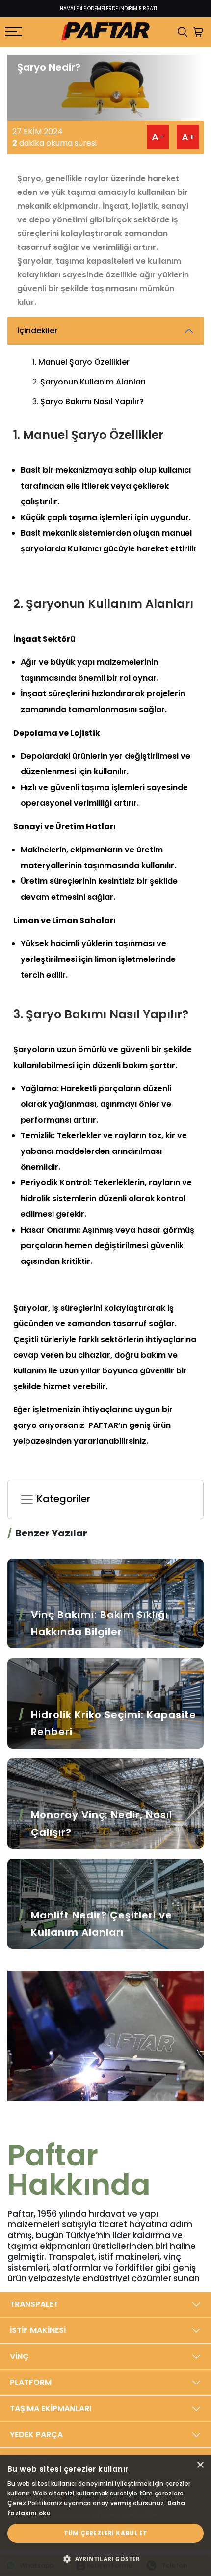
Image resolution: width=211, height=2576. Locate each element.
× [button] (200, 2465)
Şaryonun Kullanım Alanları (93, 382)
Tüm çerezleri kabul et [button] (106, 2533)
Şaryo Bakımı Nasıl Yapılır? (92, 401)
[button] (105, 2559)
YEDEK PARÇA (36, 2434)
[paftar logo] (105, 32)
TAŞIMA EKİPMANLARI (51, 2408)
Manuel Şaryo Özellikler (84, 362)
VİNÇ (19, 2356)
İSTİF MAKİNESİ (38, 2330)
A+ (188, 137)
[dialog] (105, 2515)
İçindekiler (37, 331)
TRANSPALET (34, 2304)
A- (158, 137)
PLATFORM (31, 2382)
